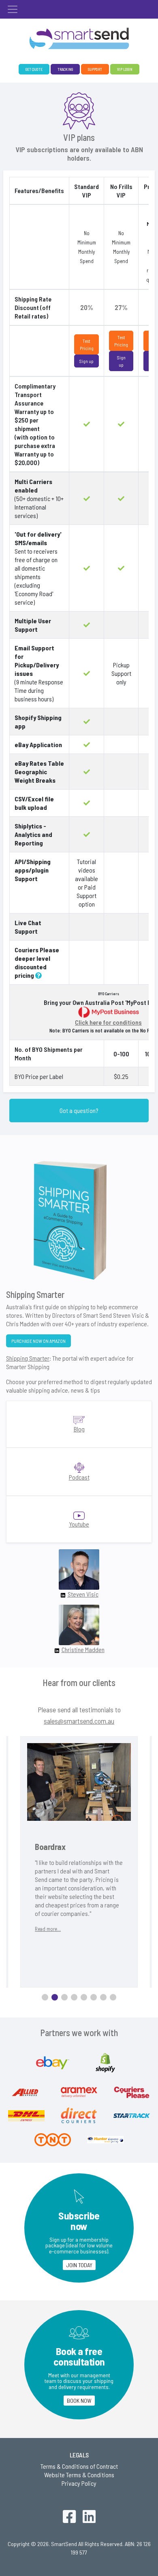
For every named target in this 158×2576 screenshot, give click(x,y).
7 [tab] (103, 1997)
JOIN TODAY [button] (79, 2265)
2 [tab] (55, 1997)
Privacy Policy (79, 2483)
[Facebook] (69, 2518)
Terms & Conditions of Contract (79, 2466)
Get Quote (34, 69)
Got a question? (79, 1110)
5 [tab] (84, 1997)
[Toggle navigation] (13, 9)
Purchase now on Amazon (38, 1341)
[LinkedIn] (89, 2518)
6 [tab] (94, 1997)
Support (95, 69)
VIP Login (125, 69)
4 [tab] (74, 1997)
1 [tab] (45, 1997)
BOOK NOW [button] (79, 2401)
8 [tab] (113, 1997)
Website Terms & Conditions (79, 2475)
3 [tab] (64, 1997)
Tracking (65, 69)
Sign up (86, 361)
